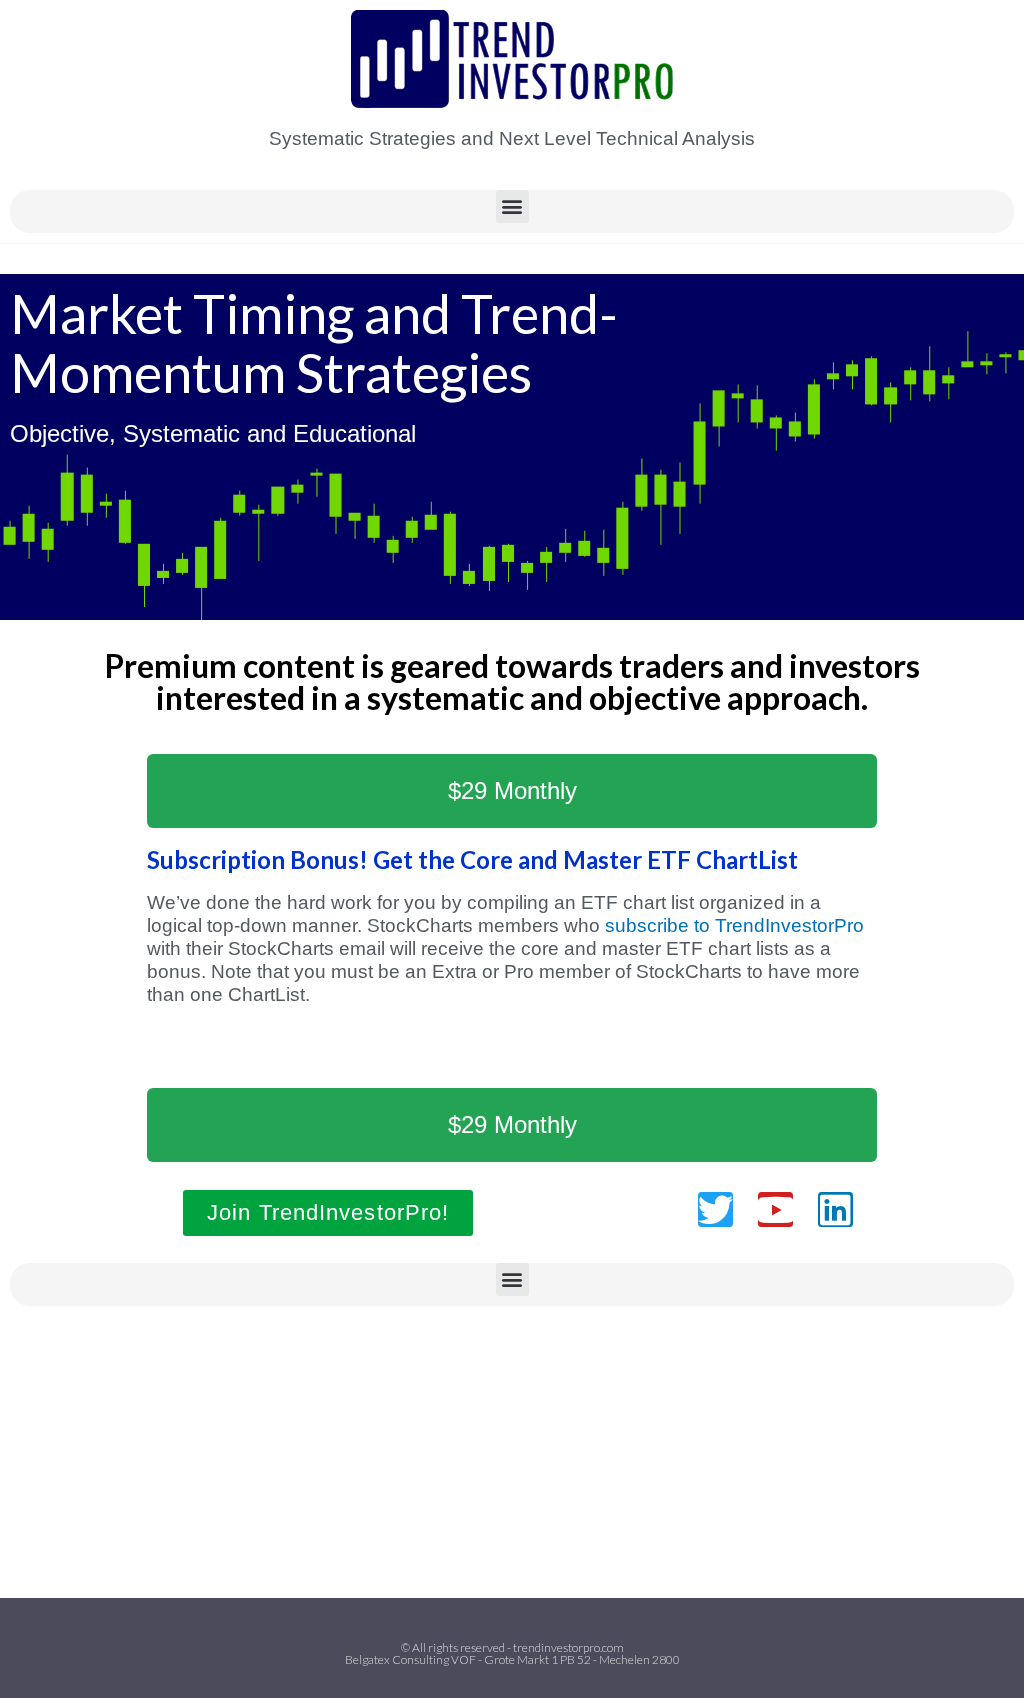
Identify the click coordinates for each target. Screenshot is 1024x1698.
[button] (512, 206)
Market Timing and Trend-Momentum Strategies (314, 343)
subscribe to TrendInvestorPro (734, 925)
